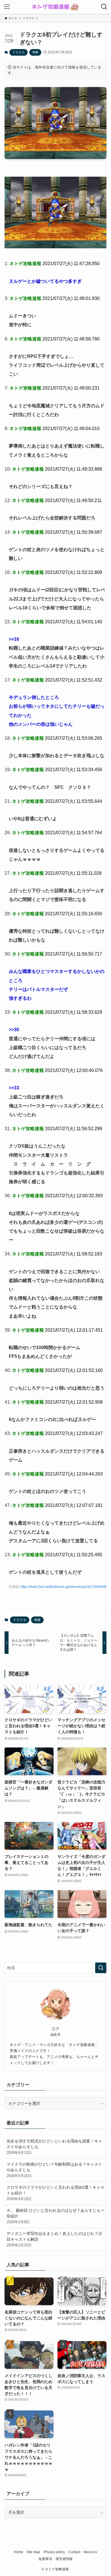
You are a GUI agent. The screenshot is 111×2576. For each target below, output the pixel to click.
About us (90, 2552)
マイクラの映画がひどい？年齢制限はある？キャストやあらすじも (54, 2170)
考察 (35, 52)
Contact (74, 2552)
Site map (33, 2552)
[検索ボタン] (104, 7)
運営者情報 (64, 2559)
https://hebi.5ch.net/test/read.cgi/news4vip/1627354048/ (63, 1587)
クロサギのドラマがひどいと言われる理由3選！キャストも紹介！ (55, 2193)
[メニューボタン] (7, 7)
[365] (56, 247)
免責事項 (45, 2559)
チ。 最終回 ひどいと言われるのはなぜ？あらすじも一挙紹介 (55, 2216)
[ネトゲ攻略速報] (55, 7)
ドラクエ (18, 52)
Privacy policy (54, 2552)
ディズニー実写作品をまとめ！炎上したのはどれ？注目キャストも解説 (54, 2239)
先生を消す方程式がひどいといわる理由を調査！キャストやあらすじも (54, 2147)
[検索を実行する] (101, 1968)
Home (19, 2552)
